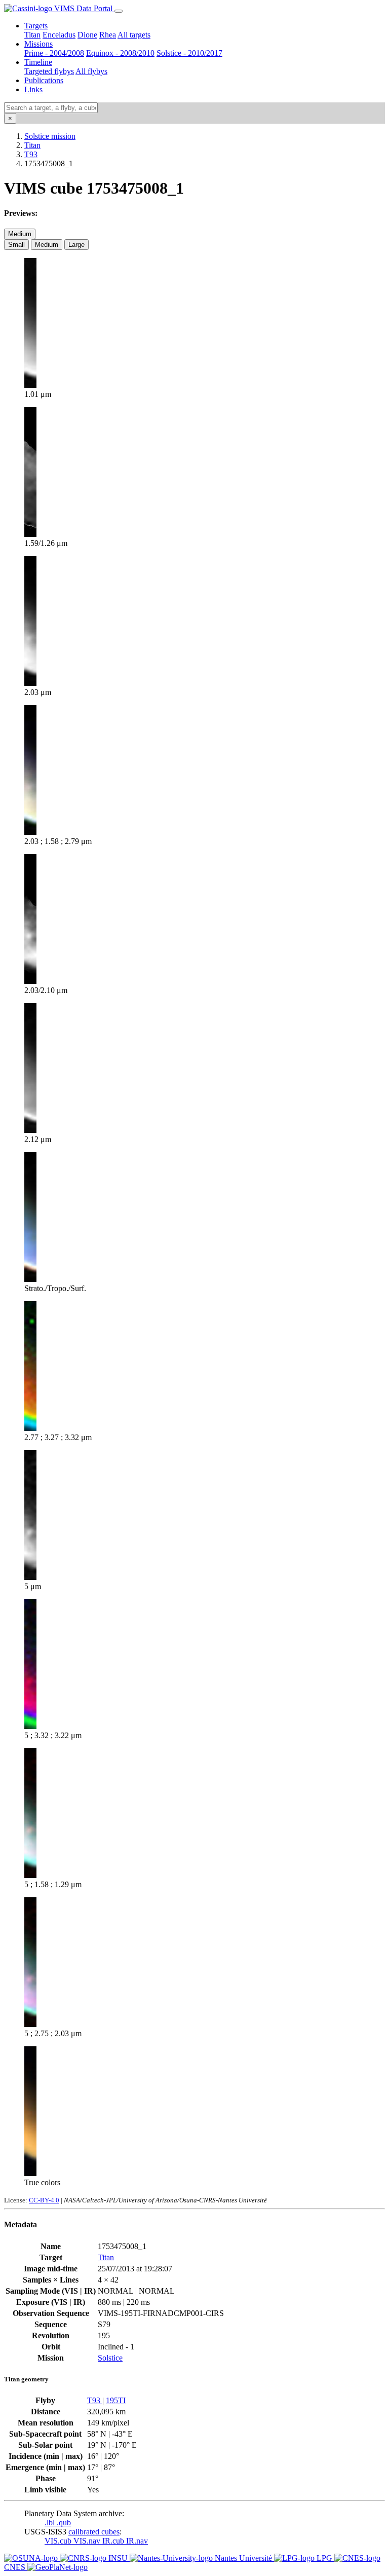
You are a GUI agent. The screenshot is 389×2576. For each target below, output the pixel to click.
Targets (36, 26)
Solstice (110, 2358)
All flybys (91, 71)
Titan (32, 35)
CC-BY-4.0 (44, 2200)
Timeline (38, 62)
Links (33, 89)
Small (16, 245)
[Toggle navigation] (119, 11)
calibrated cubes (94, 2532)
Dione (87, 35)
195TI (116, 2400)
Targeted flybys (49, 71)
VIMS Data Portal (83, 8)
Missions (38, 44)
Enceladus (59, 35)
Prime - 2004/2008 (54, 53)
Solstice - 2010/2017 (189, 53)
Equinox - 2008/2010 (120, 53)
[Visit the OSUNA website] (32, 2558)
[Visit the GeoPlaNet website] (57, 2567)
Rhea (108, 35)
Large (76, 245)
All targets (134, 35)
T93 (31, 154)
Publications (44, 80)
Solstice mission (50, 136)
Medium (20, 234)
